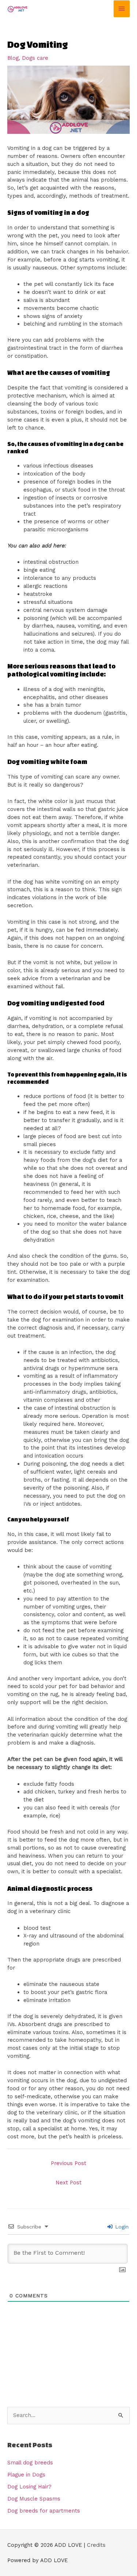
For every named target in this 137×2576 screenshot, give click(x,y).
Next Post (68, 2183)
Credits (96, 2545)
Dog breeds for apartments (44, 2511)
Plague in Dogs (26, 2475)
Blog (13, 58)
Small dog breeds (30, 2463)
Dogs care (35, 58)
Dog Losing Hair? (29, 2487)
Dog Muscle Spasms (34, 2499)
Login (121, 2227)
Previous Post (68, 2163)
